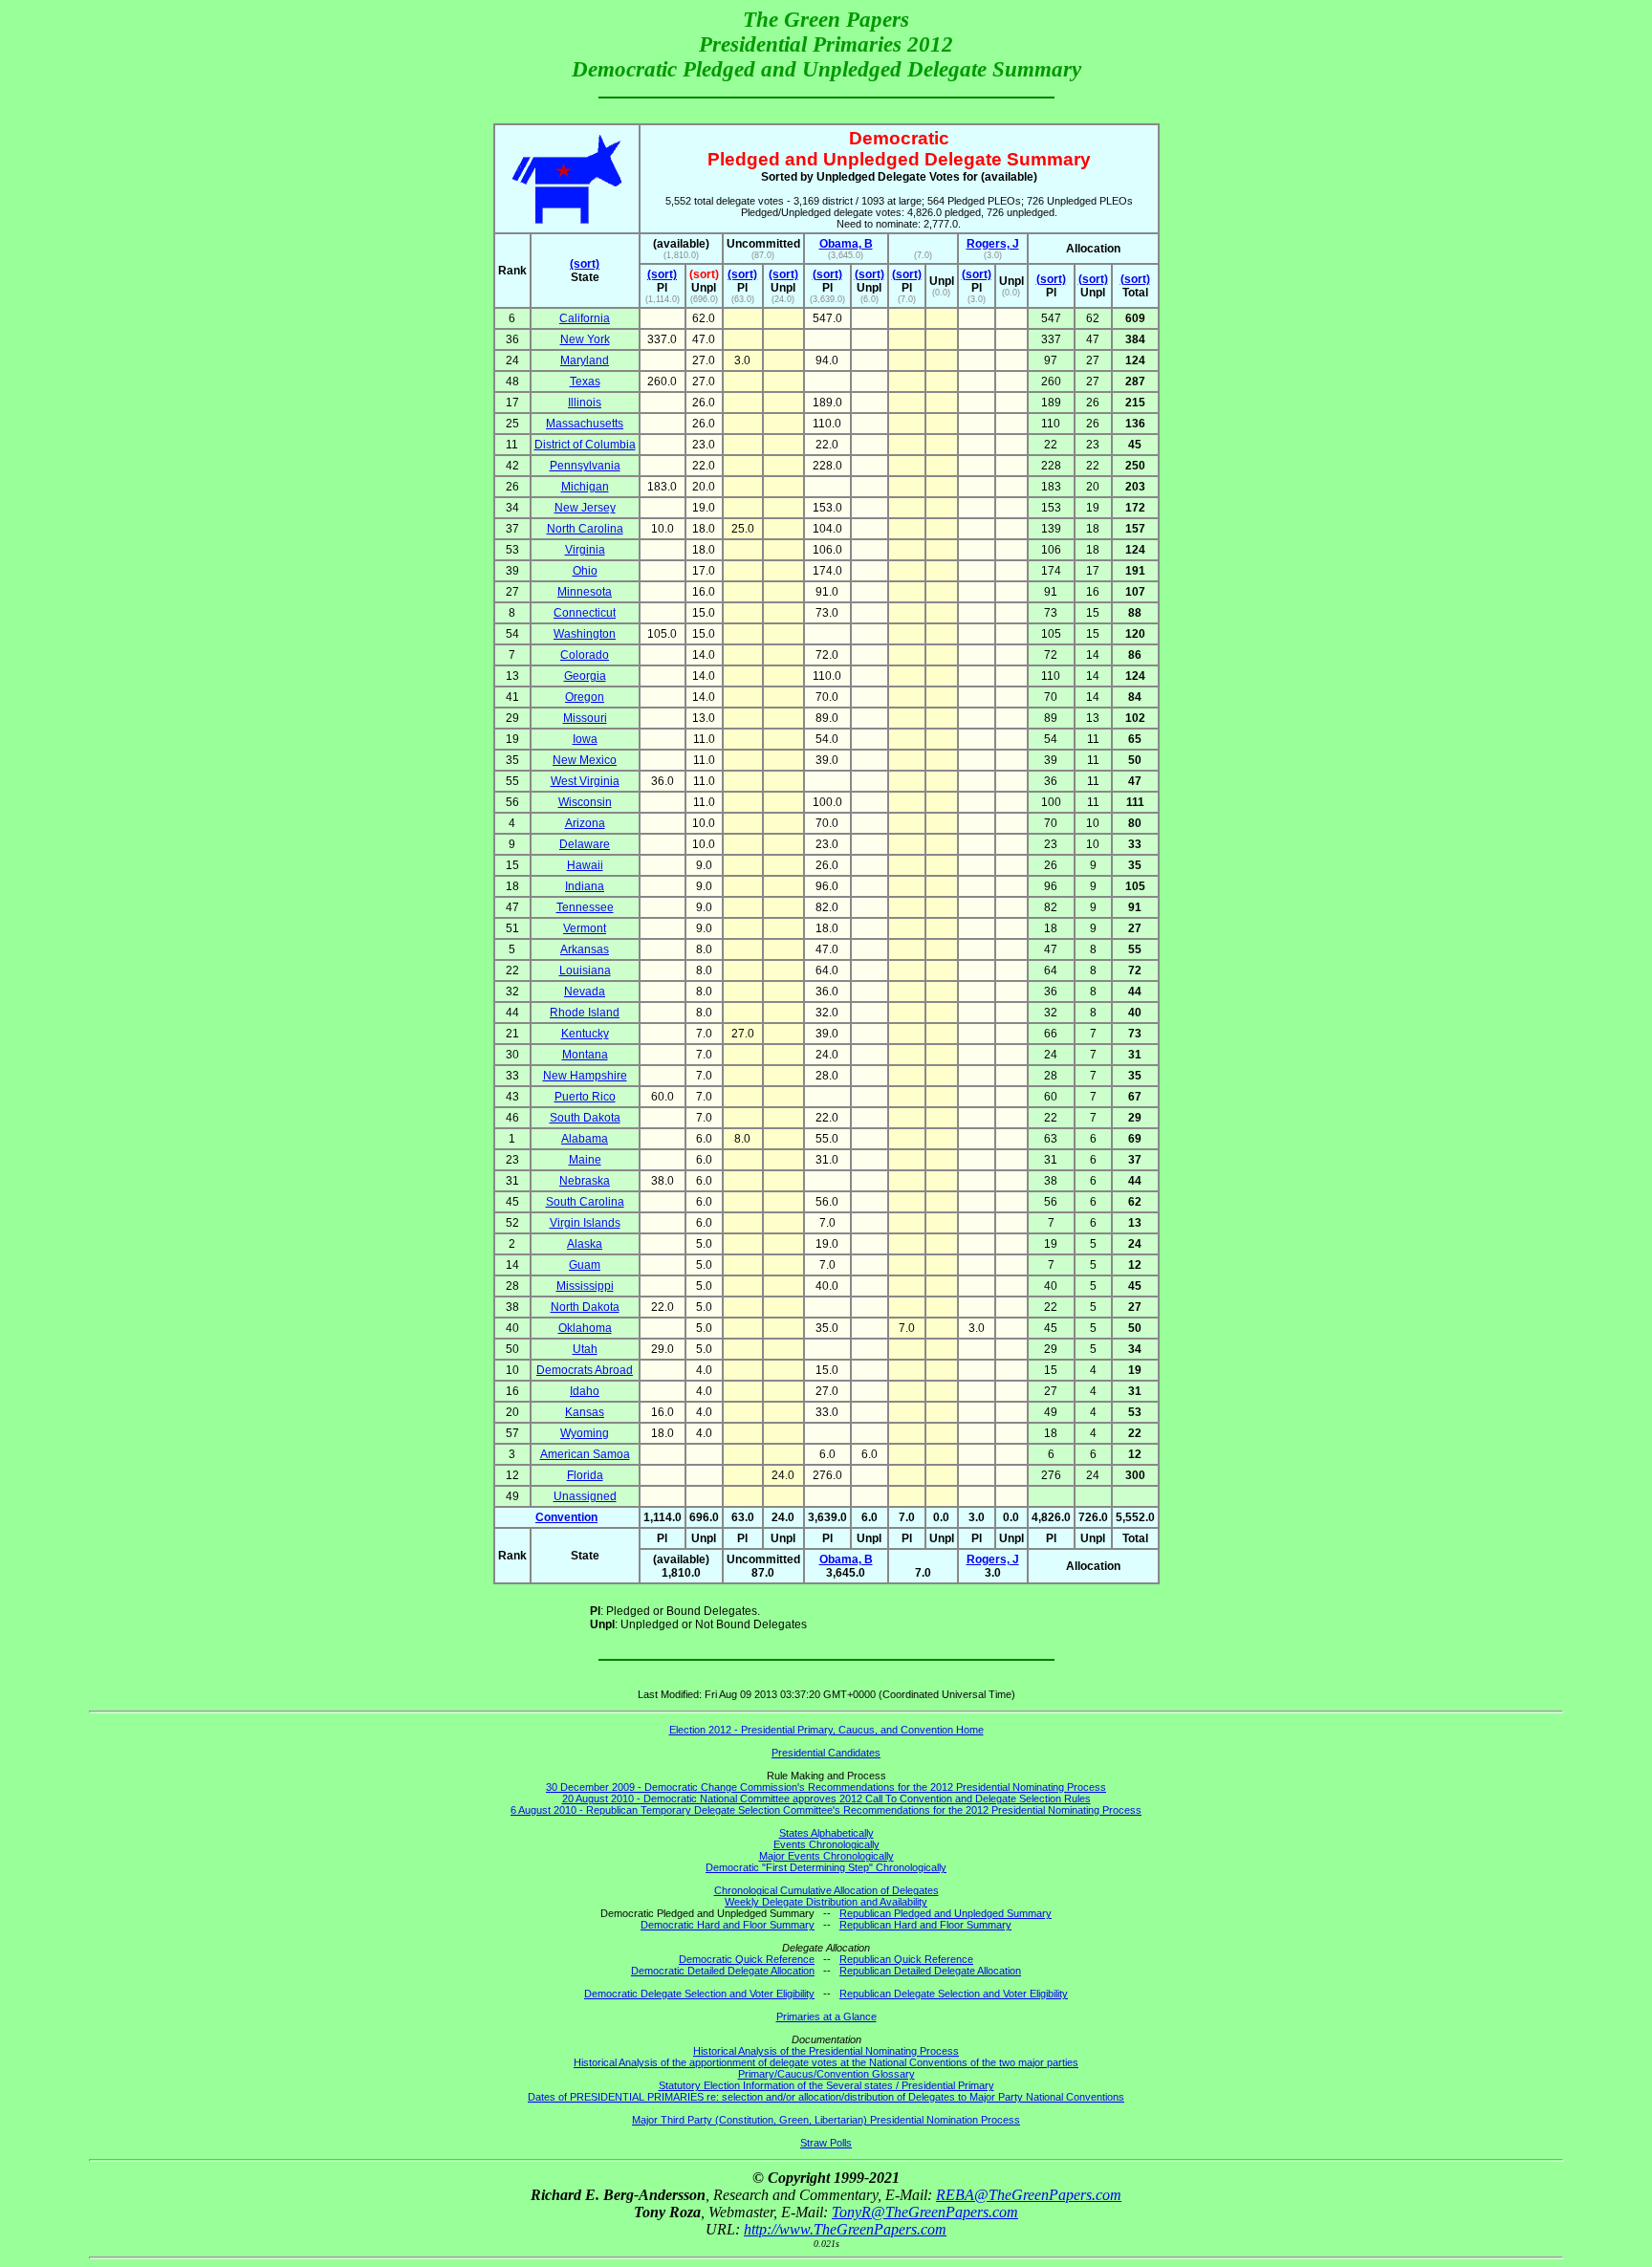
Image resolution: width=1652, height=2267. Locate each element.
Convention (566, 1517)
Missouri (585, 718)
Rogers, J (993, 244)
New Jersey (585, 508)
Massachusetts (585, 424)
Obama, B (846, 244)
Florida (585, 1475)
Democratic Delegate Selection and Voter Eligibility (699, 1994)
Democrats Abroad (585, 1370)
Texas (585, 381)
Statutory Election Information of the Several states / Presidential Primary (826, 2085)
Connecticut (585, 613)
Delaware (585, 844)
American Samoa (585, 1454)
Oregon (585, 697)
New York (585, 339)
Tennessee (585, 907)
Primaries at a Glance (826, 2016)
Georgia (585, 676)
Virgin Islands (585, 1223)
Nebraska (585, 1181)
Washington (585, 634)
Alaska (585, 1244)
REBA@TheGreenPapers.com (1029, 2195)
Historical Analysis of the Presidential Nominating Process (826, 2051)
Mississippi (585, 1286)
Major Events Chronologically (826, 1856)
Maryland (585, 360)
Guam (585, 1265)
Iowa (585, 739)
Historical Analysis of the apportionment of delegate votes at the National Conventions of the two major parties (826, 2062)
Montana (585, 1055)
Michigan (585, 487)
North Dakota (585, 1307)
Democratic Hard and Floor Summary (728, 1925)
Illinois (585, 403)
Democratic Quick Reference (747, 1959)
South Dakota (585, 1118)
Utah (585, 1349)
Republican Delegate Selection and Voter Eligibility (954, 1994)
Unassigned (585, 1496)
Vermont (585, 928)
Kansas (585, 1412)
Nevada (585, 992)
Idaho (585, 1391)
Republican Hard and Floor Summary (925, 1925)
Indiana (585, 886)
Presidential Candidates (826, 1753)
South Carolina (585, 1202)
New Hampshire (585, 1076)
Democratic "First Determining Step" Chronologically (826, 1867)
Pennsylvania (585, 466)
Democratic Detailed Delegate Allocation (723, 1971)
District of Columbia (585, 445)
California (585, 318)
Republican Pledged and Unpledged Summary (946, 1913)
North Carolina (585, 529)
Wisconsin (585, 802)
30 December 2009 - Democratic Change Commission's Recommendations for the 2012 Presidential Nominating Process (826, 1787)
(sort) (585, 264)
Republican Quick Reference (906, 1959)
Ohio (585, 571)
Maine (585, 1160)
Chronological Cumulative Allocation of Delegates (826, 1890)
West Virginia (585, 781)
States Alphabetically (826, 1833)
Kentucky (585, 1034)
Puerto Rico (585, 1097)
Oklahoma (585, 1328)
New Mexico (585, 760)
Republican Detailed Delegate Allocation (930, 1971)
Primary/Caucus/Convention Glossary (826, 2074)
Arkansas (585, 949)
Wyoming (585, 1433)
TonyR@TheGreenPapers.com (925, 2212)
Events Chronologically (826, 1844)
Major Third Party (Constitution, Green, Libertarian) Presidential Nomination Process (826, 2120)
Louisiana (585, 970)
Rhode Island (585, 1013)
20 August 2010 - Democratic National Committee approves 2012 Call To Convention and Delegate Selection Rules (826, 1798)
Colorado (585, 655)
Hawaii (585, 865)
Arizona (585, 823)
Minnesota (585, 592)
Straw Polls (826, 2143)
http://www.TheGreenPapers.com (845, 2229)
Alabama (585, 1139)
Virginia (585, 550)
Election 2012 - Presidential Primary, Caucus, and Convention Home (826, 1730)
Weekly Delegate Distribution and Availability (826, 1902)
